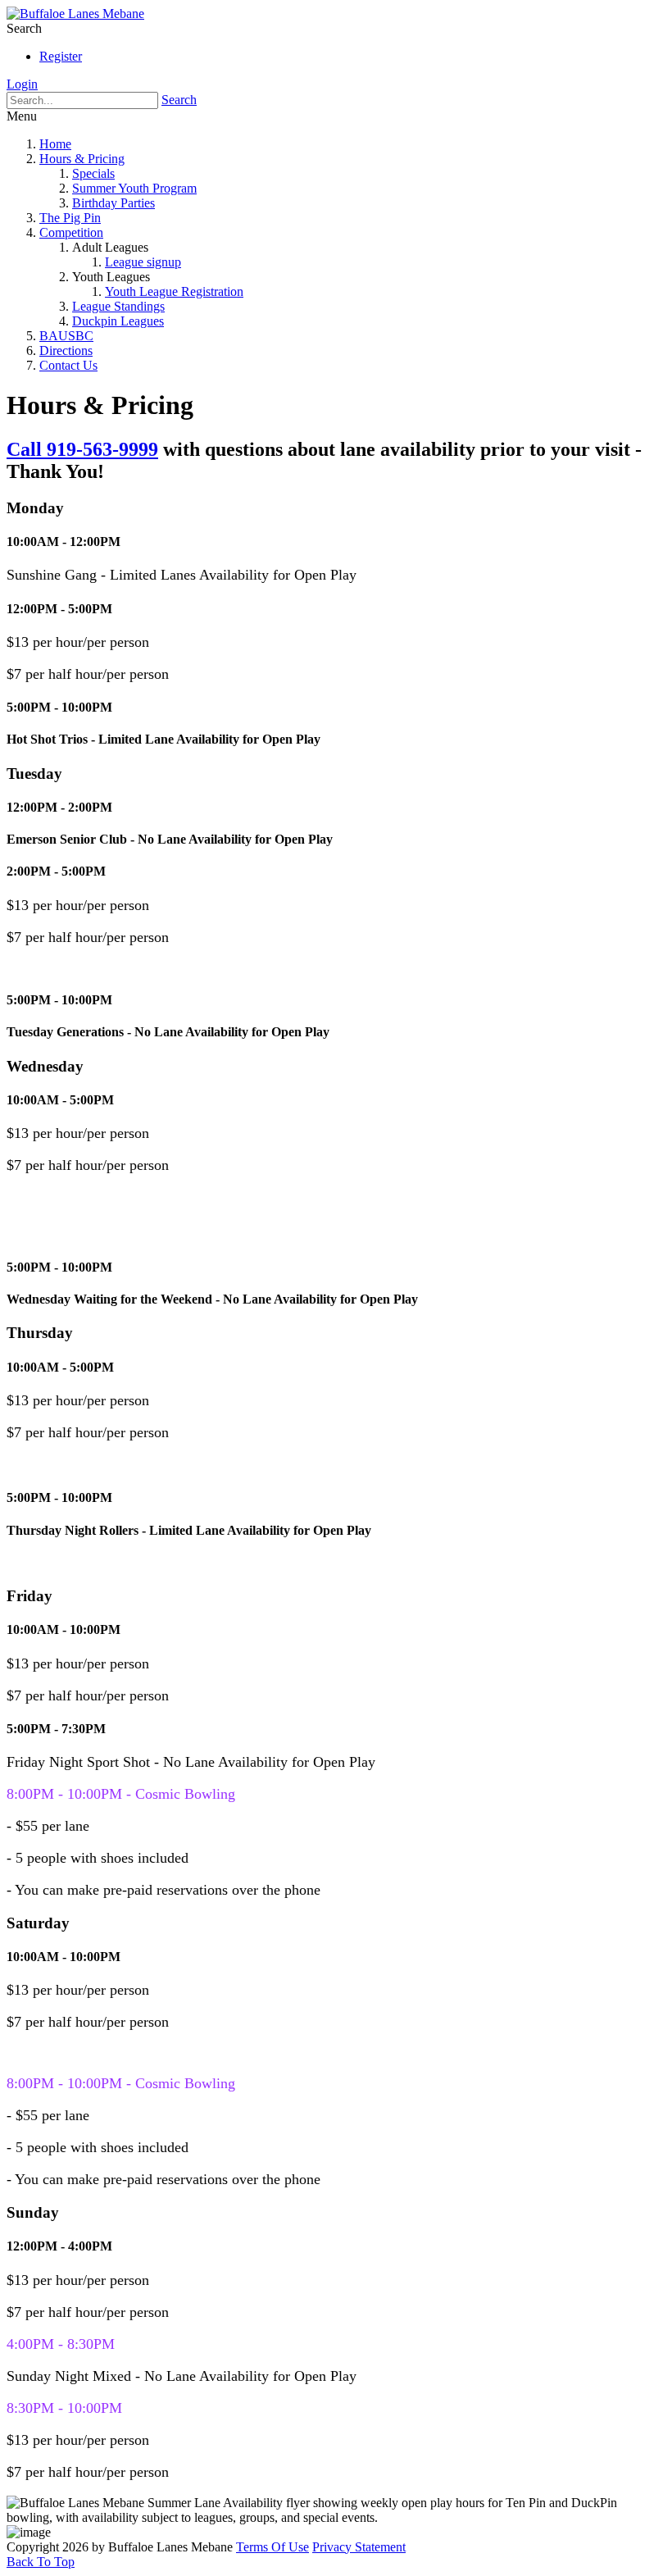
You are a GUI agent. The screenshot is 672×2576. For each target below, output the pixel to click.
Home (55, 144)
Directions (66, 350)
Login (22, 84)
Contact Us (68, 365)
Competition (71, 232)
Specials (93, 173)
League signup (143, 262)
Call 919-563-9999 (82, 449)
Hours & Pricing (82, 159)
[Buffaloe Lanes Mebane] (75, 14)
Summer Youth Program (134, 188)
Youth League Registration (174, 291)
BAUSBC (66, 336)
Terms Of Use (272, 2547)
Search (179, 100)
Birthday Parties (114, 203)
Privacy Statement (359, 2547)
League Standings (118, 306)
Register (61, 56)
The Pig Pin (70, 218)
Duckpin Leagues (118, 321)
